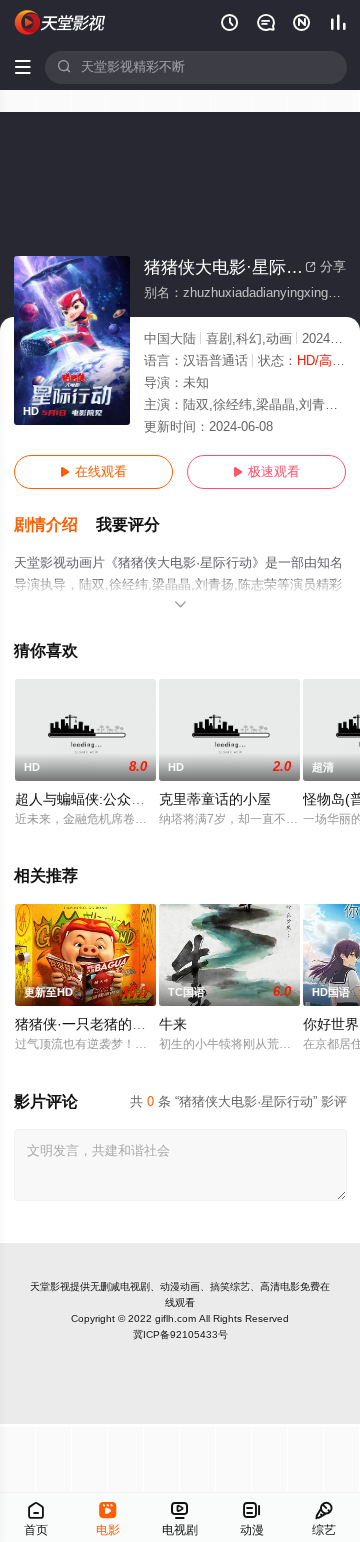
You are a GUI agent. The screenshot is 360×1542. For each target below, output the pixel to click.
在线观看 (93, 472)
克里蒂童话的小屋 (215, 799)
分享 (325, 267)
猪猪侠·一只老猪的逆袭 (87, 1024)
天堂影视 (50, 1286)
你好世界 (331, 1024)
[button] (55, 525)
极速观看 (266, 472)
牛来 (173, 1024)
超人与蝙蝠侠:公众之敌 (87, 799)
